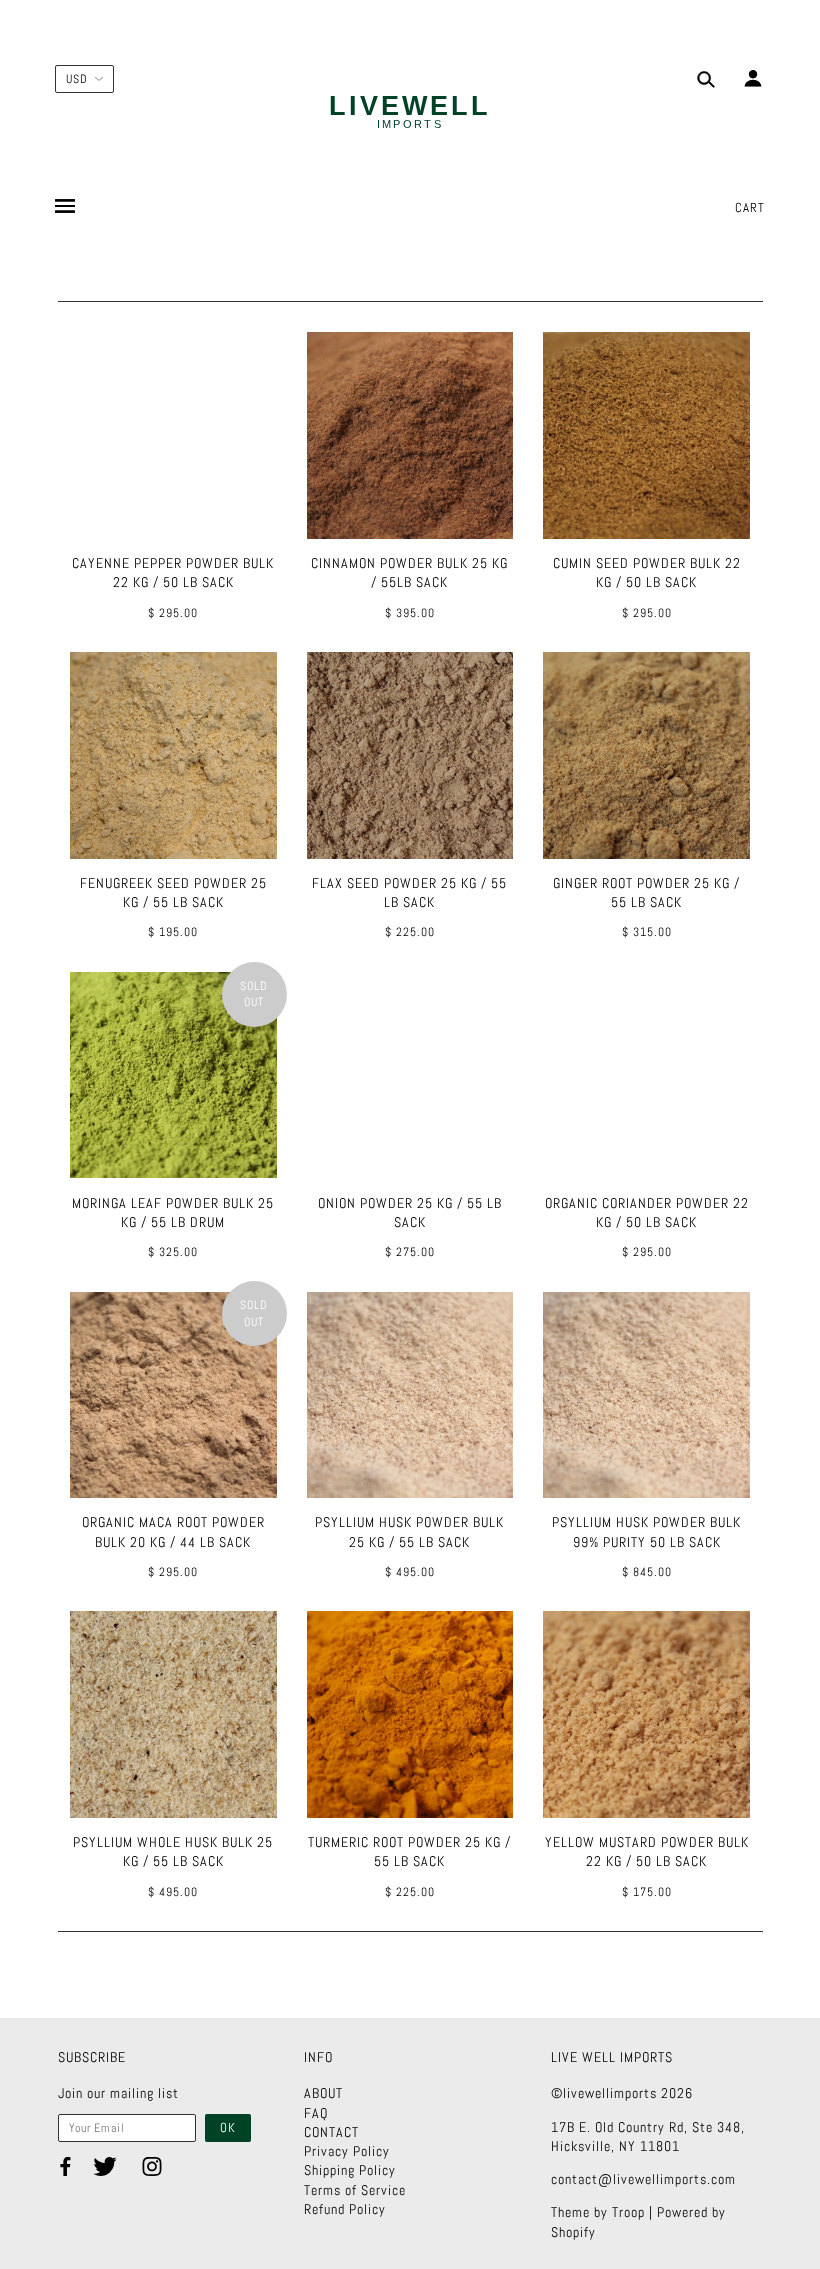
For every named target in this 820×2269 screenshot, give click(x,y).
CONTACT (331, 2132)
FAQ (316, 2113)
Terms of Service (355, 2190)
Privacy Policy (347, 2151)
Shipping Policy (350, 2170)
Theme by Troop (598, 2212)
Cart (750, 207)
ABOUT (323, 2093)
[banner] (410, 113)
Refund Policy (345, 2209)
